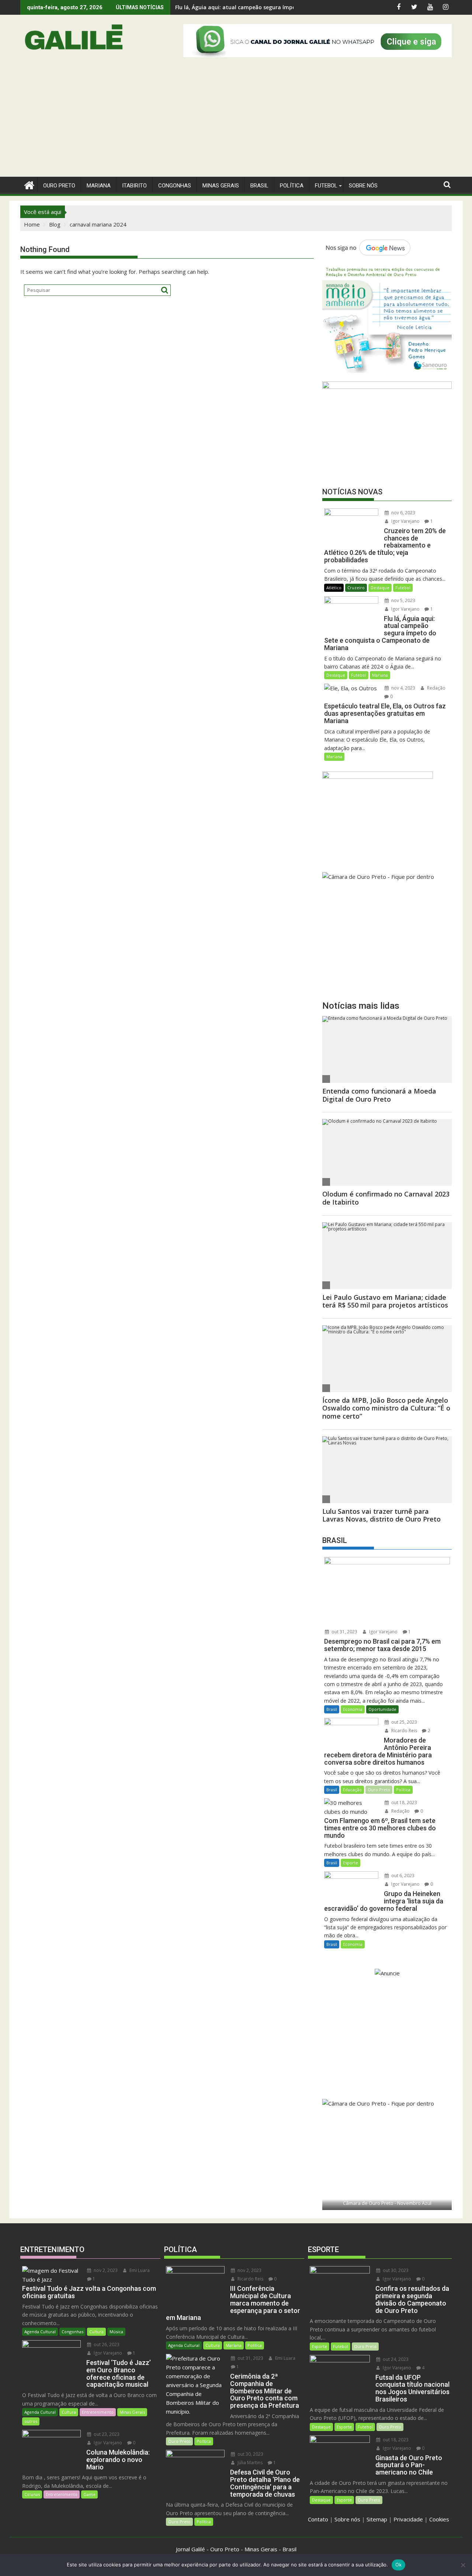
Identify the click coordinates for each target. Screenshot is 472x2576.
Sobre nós (347, 2519)
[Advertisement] (236, 121)
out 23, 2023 (106, 2434)
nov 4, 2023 (403, 688)
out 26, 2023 (106, 2344)
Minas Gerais (132, 2412)
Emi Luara (139, 2270)
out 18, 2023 (404, 1802)
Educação (352, 1790)
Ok (399, 2565)
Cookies (439, 2519)
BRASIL (259, 186)
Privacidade (408, 2519)
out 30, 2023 (250, 2454)
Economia (353, 1709)
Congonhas (175, 186)
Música (116, 2332)
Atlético (334, 588)
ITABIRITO (134, 186)
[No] (463, 2565)
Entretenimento (98, 2412)
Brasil (332, 1709)
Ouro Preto (379, 1790)
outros (31, 2421)
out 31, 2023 (344, 1632)
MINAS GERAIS (221, 186)
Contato (318, 2519)
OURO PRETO (59, 186)
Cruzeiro (356, 588)
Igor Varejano (405, 521)
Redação (436, 688)
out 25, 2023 (404, 1722)
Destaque (380, 588)
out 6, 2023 (402, 1876)
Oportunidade (382, 1709)
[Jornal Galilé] (27, 184)
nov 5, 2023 (403, 600)
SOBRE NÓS (363, 186)
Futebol (326, 186)
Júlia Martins (249, 2463)
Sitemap (377, 2519)
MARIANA (99, 186)
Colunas (32, 2494)
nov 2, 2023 (105, 2270)
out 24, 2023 (395, 2359)
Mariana (380, 675)
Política (292, 186)
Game (89, 2494)
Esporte (350, 1863)
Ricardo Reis (404, 1731)
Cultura (96, 2332)
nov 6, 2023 (403, 513)
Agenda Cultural (40, 2332)
